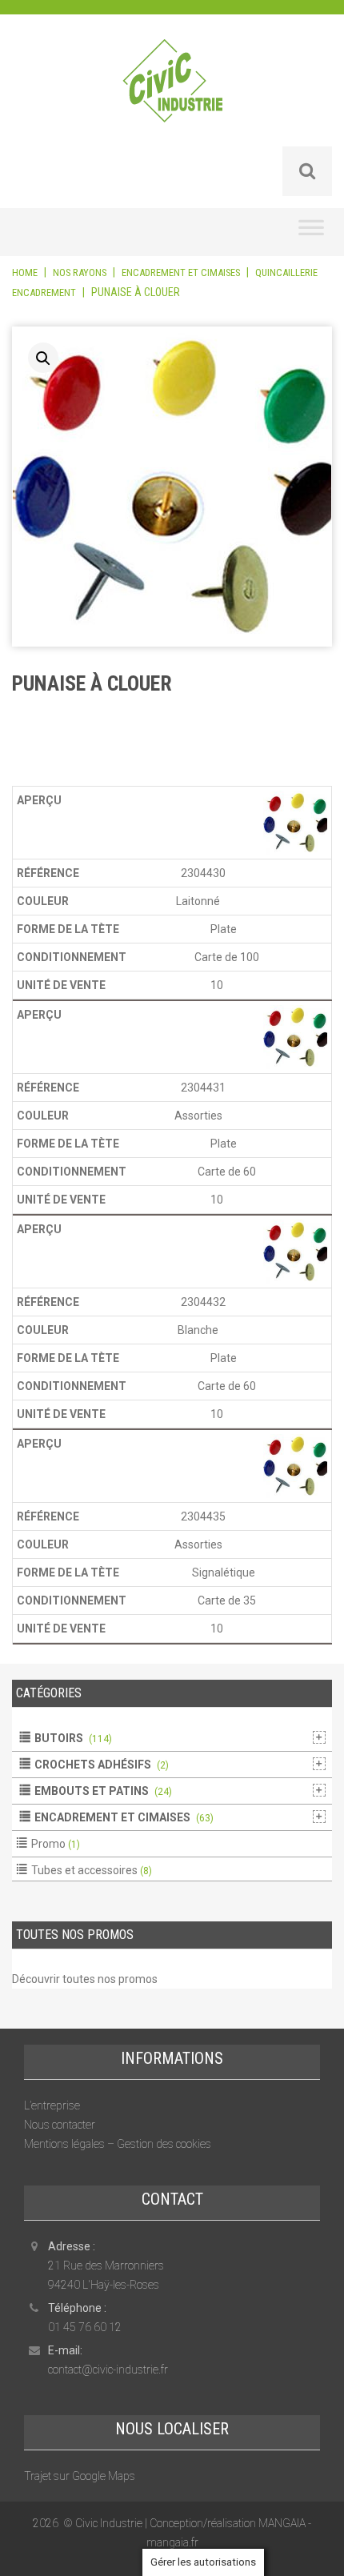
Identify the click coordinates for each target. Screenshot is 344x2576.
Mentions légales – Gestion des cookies (118, 2144)
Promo (48, 1844)
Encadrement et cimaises (181, 272)
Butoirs (59, 1738)
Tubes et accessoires (84, 1870)
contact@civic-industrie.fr (108, 2370)
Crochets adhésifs (93, 1765)
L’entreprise (52, 2105)
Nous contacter (60, 2125)
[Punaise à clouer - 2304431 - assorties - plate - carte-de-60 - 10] (295, 1036)
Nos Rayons (80, 272)
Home (25, 272)
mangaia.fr (172, 2542)
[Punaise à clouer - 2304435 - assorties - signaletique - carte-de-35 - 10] (295, 1465)
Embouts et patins (92, 1791)
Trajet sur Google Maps (80, 2476)
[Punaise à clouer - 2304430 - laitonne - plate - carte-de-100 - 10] (295, 822)
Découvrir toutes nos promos (85, 1979)
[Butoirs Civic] (172, 91)
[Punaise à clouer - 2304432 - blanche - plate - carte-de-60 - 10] (295, 1251)
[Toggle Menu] (311, 232)
